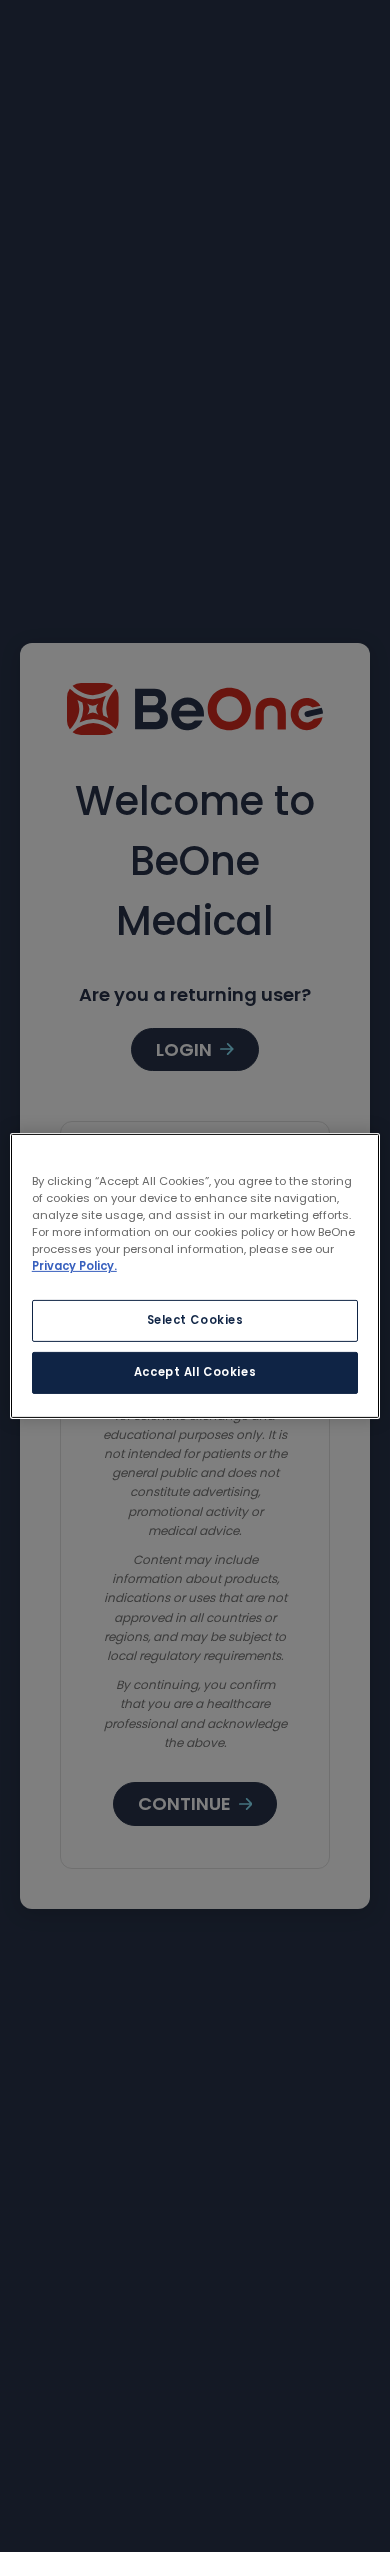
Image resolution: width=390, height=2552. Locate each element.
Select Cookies (195, 1320)
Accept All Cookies (195, 1372)
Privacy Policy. (74, 1266)
